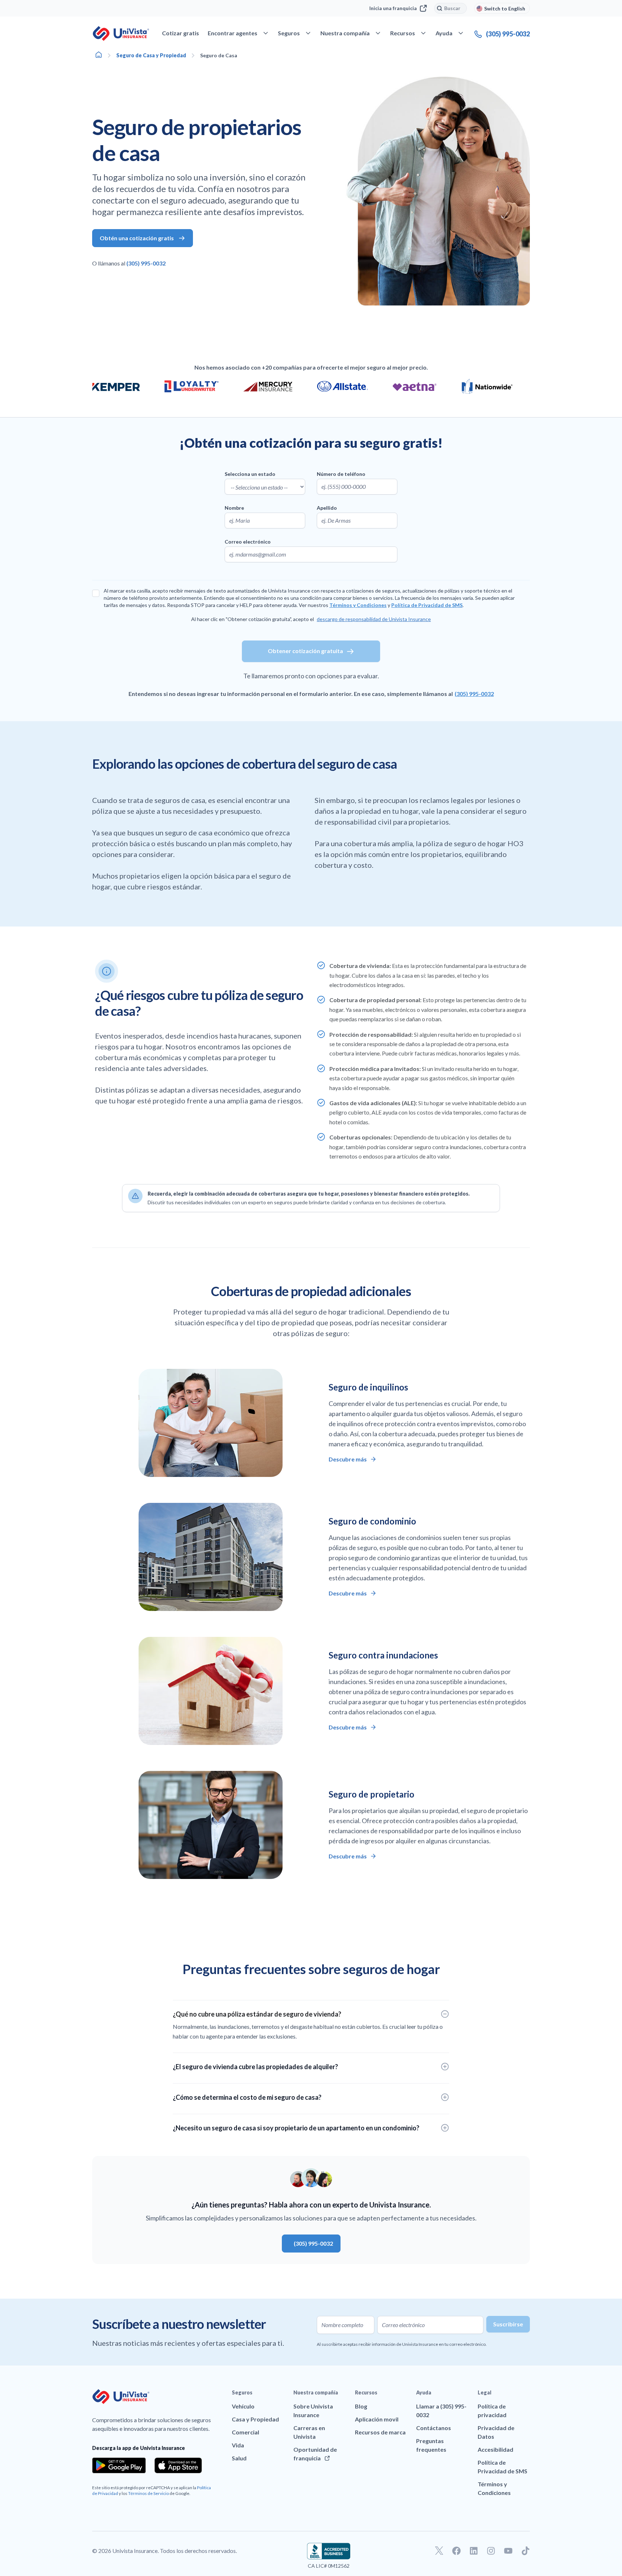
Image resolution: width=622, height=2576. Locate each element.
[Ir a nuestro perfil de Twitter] (439, 2551)
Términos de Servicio (148, 2493)
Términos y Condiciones (358, 605)
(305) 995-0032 (146, 263)
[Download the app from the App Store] (178, 2465)
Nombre (234, 508)
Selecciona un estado (250, 474)
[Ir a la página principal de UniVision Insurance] (121, 34)
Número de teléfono (341, 474)
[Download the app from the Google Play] (119, 2465)
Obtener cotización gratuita (305, 651)
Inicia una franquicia (393, 8)
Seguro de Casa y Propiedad (151, 55)
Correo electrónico (248, 542)
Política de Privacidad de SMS (427, 605)
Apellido (327, 508)
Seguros (242, 2392)
